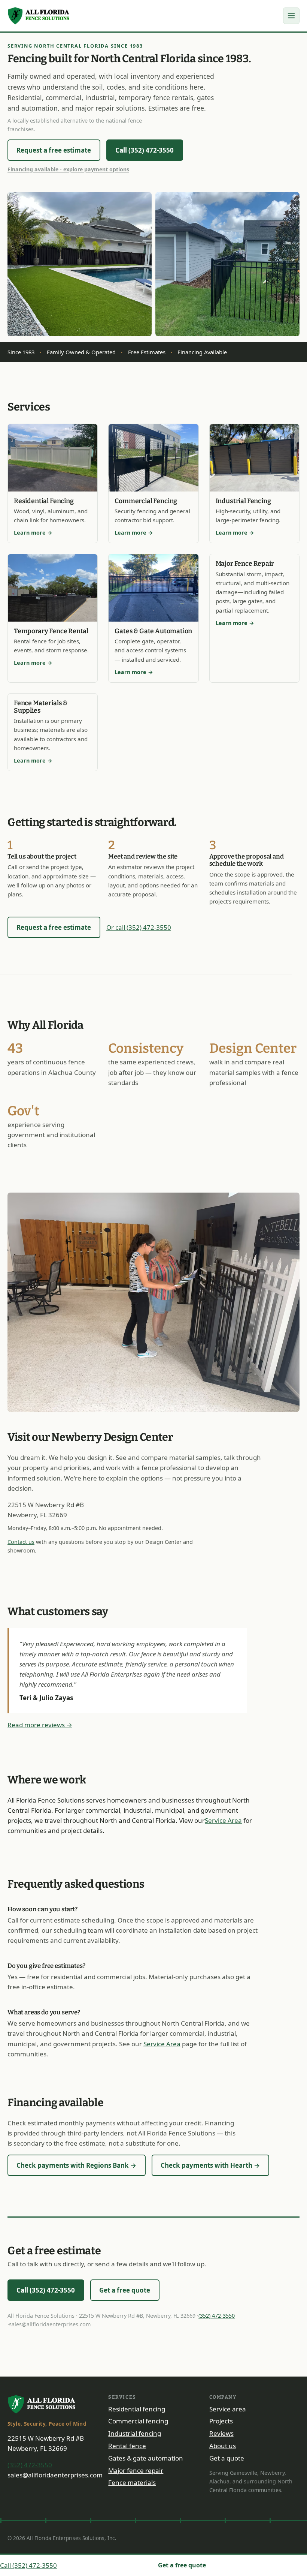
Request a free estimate (54, 150)
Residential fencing (137, 2409)
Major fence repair (136, 2470)
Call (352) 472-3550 (145, 150)
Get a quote (227, 2458)
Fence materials (132, 2482)
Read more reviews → (40, 1725)
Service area (228, 2409)
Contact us (21, 1542)
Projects (221, 2421)
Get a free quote (125, 2290)
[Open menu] (291, 16)
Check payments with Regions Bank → (76, 2165)
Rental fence (127, 2446)
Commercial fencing (138, 2421)
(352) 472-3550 (217, 2316)
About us (223, 2446)
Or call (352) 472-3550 (139, 927)
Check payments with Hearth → (210, 2165)
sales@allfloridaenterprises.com (50, 2324)
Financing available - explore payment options (68, 169)
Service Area (223, 1820)
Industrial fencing (135, 2433)
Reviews (221, 2433)
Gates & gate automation (146, 2458)
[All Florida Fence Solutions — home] (39, 16)
